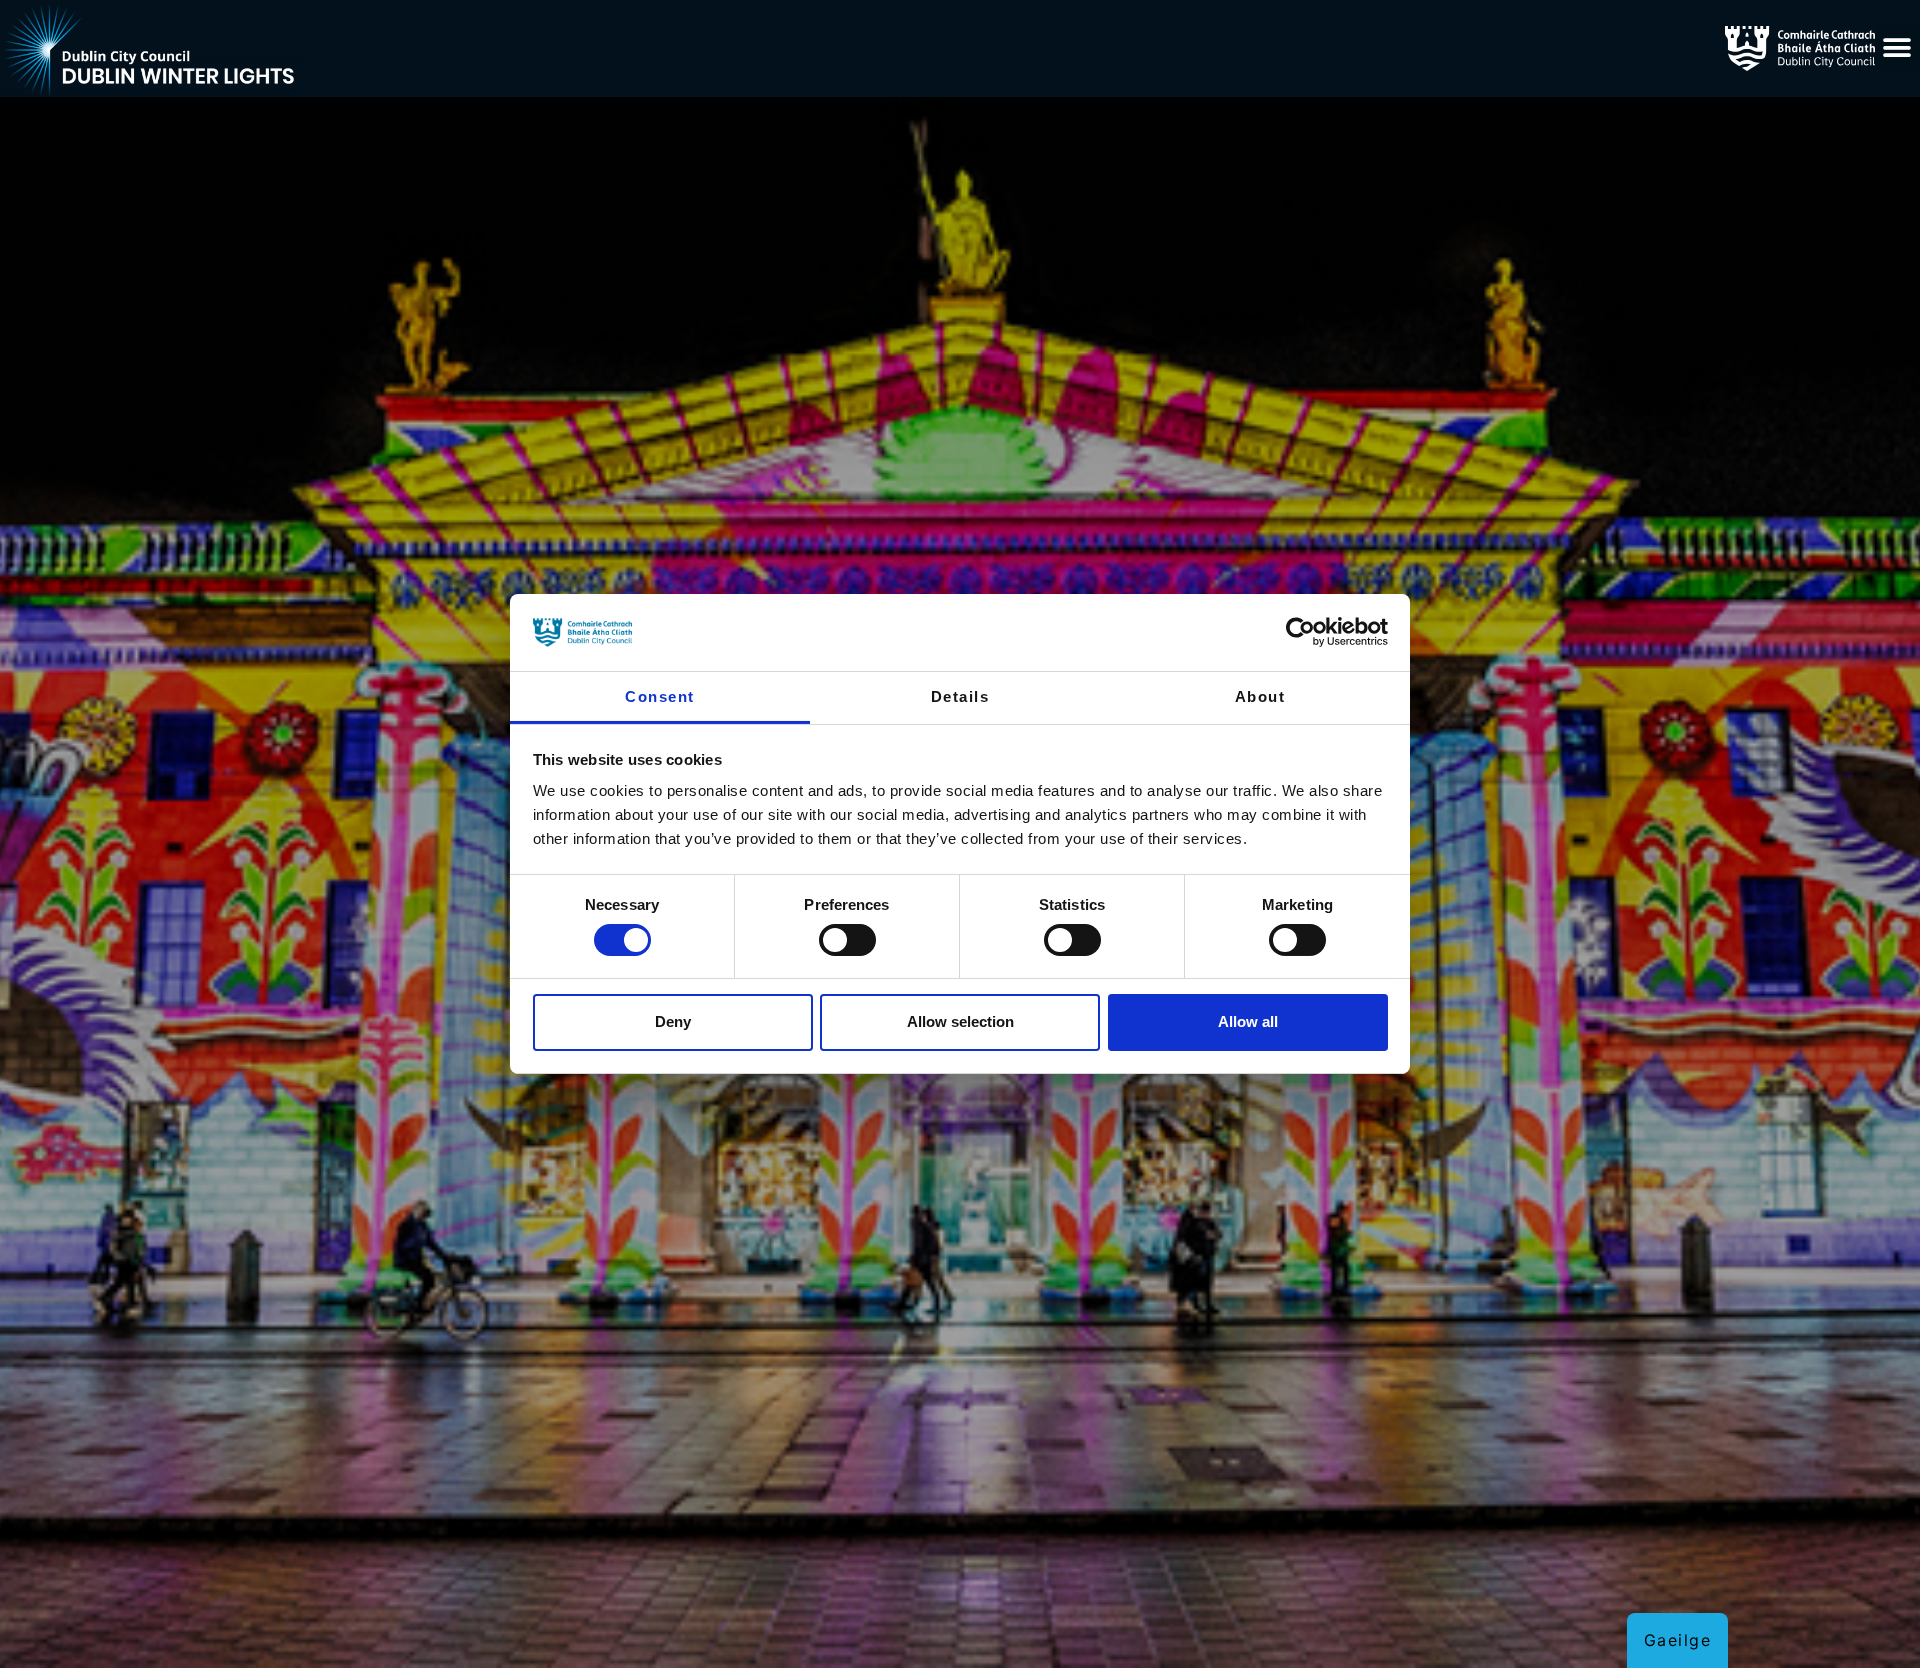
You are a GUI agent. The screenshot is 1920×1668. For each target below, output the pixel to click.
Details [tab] (960, 696)
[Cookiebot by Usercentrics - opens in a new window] (1300, 632)
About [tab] (1260, 696)
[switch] (847, 940)
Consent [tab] (660, 696)
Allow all (1248, 1021)
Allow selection (960, 1021)
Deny (673, 1021)
